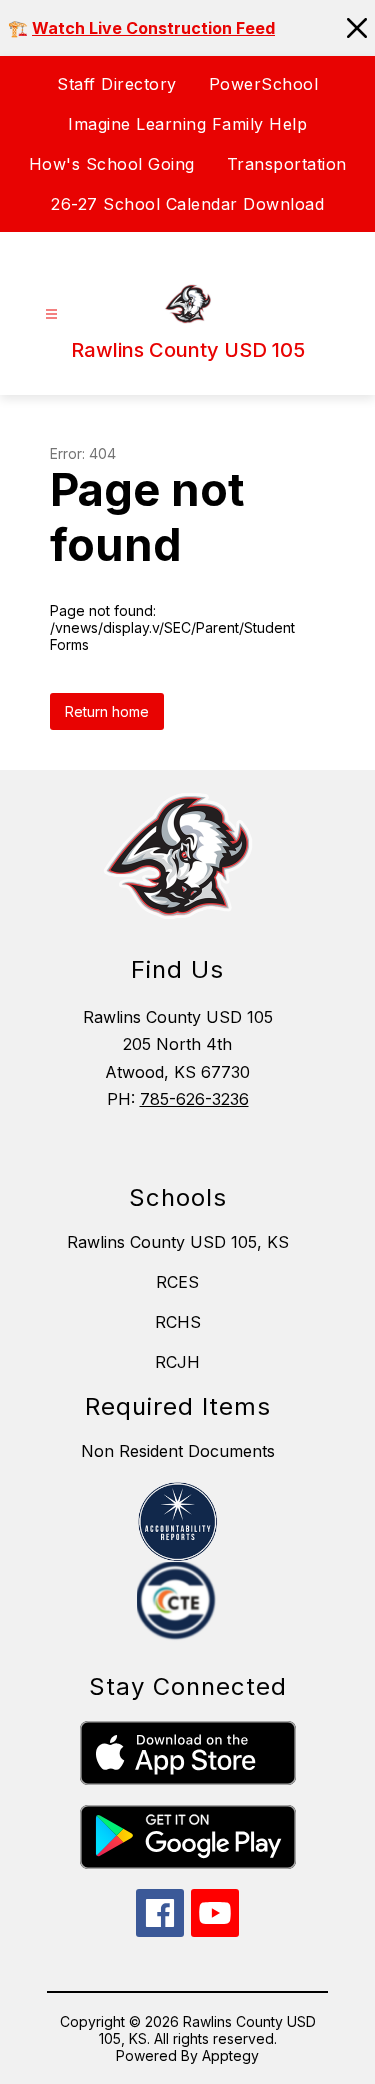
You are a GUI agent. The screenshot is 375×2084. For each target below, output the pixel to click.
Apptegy (230, 2055)
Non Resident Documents (178, 1451)
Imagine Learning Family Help (187, 124)
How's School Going (112, 164)
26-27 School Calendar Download (187, 204)
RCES (177, 1282)
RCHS (178, 1322)
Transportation (287, 164)
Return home (107, 711)
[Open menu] (51, 314)
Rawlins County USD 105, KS (178, 1242)
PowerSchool (264, 84)
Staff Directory (117, 84)
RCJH (177, 1362)
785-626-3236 (194, 1099)
